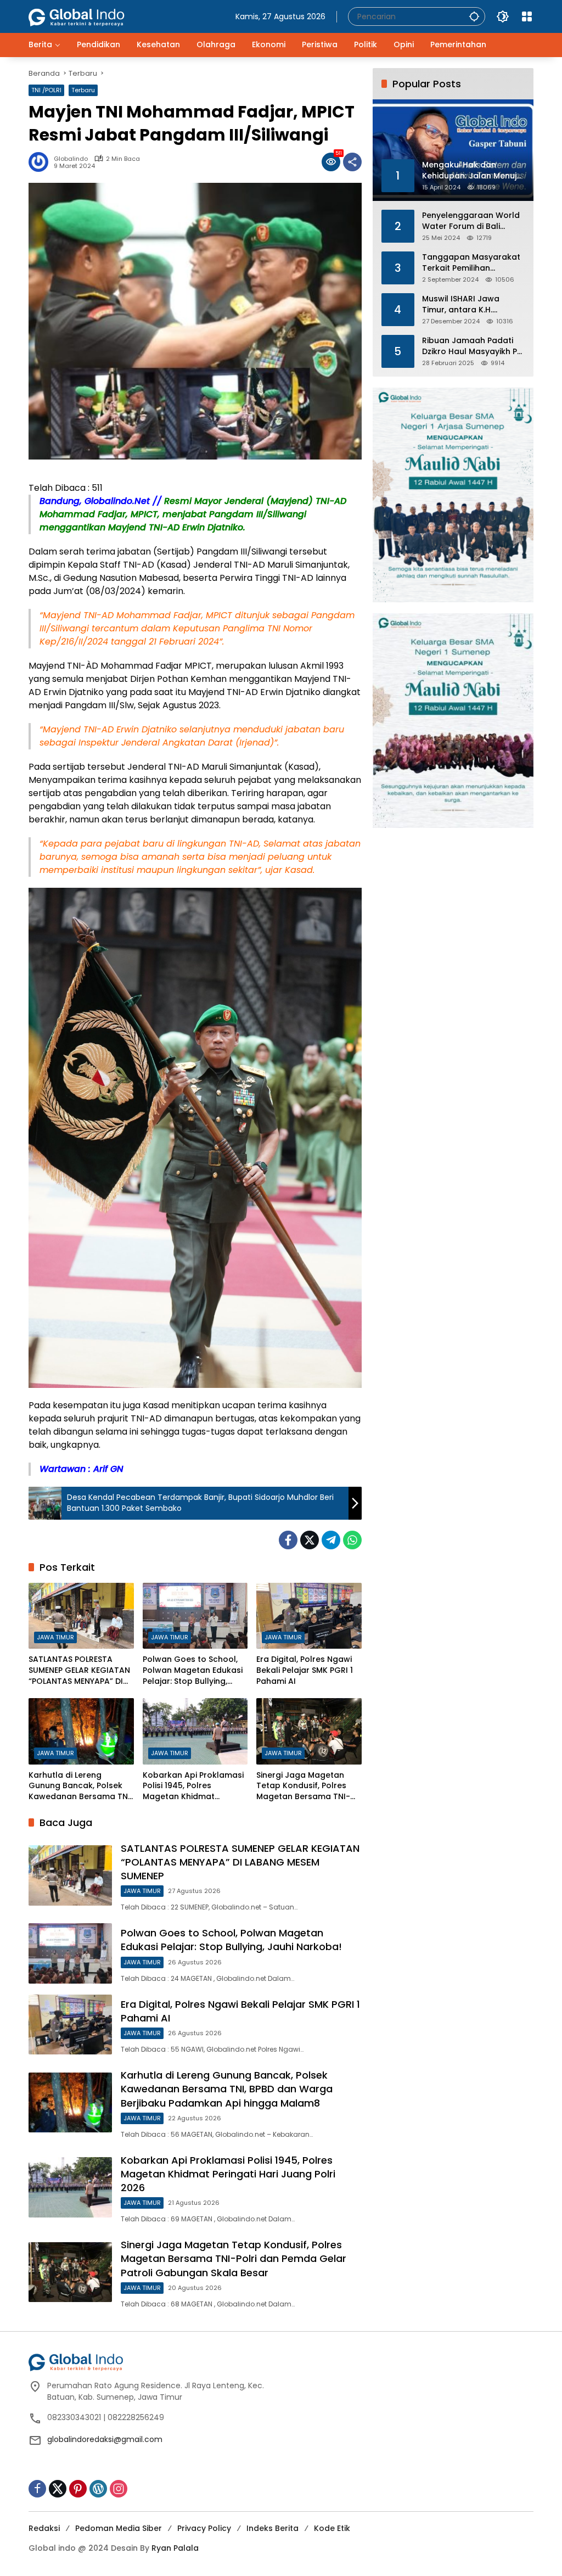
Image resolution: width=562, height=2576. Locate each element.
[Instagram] (119, 2489)
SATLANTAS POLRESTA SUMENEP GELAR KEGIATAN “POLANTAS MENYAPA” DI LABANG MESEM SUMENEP (79, 1670)
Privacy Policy (204, 2528)
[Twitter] (310, 1540)
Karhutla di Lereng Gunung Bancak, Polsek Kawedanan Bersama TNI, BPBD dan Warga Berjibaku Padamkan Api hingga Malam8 (80, 1786)
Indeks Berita (272, 2528)
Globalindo (71, 159)
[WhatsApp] (352, 1540)
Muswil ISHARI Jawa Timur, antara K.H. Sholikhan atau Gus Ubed (473, 304)
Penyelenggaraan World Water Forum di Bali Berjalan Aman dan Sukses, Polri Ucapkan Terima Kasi (471, 221)
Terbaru (83, 90)
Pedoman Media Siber (119, 2528)
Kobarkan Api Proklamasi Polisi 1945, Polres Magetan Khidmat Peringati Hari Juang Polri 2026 (193, 1786)
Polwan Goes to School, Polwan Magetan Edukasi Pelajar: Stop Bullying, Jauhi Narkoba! (193, 1670)
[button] (474, 16)
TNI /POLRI (46, 90)
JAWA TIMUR (55, 1637)
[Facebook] (288, 1540)
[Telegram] (331, 1540)
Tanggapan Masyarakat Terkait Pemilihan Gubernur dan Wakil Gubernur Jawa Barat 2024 (471, 263)
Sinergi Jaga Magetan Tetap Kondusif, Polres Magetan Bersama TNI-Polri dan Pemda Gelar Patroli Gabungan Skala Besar (304, 1786)
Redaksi (44, 2528)
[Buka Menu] (527, 16)
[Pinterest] (78, 2489)
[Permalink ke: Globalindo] (41, 162)
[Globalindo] (93, 12)
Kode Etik (332, 2528)
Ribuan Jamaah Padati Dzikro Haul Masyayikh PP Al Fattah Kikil (472, 346)
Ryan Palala (175, 2548)
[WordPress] (98, 2489)
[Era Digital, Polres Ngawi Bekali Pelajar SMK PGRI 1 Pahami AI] (309, 1616)
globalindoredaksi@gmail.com (105, 2439)
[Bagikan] (352, 162)
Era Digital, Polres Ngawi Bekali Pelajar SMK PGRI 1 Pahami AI (305, 1670)
